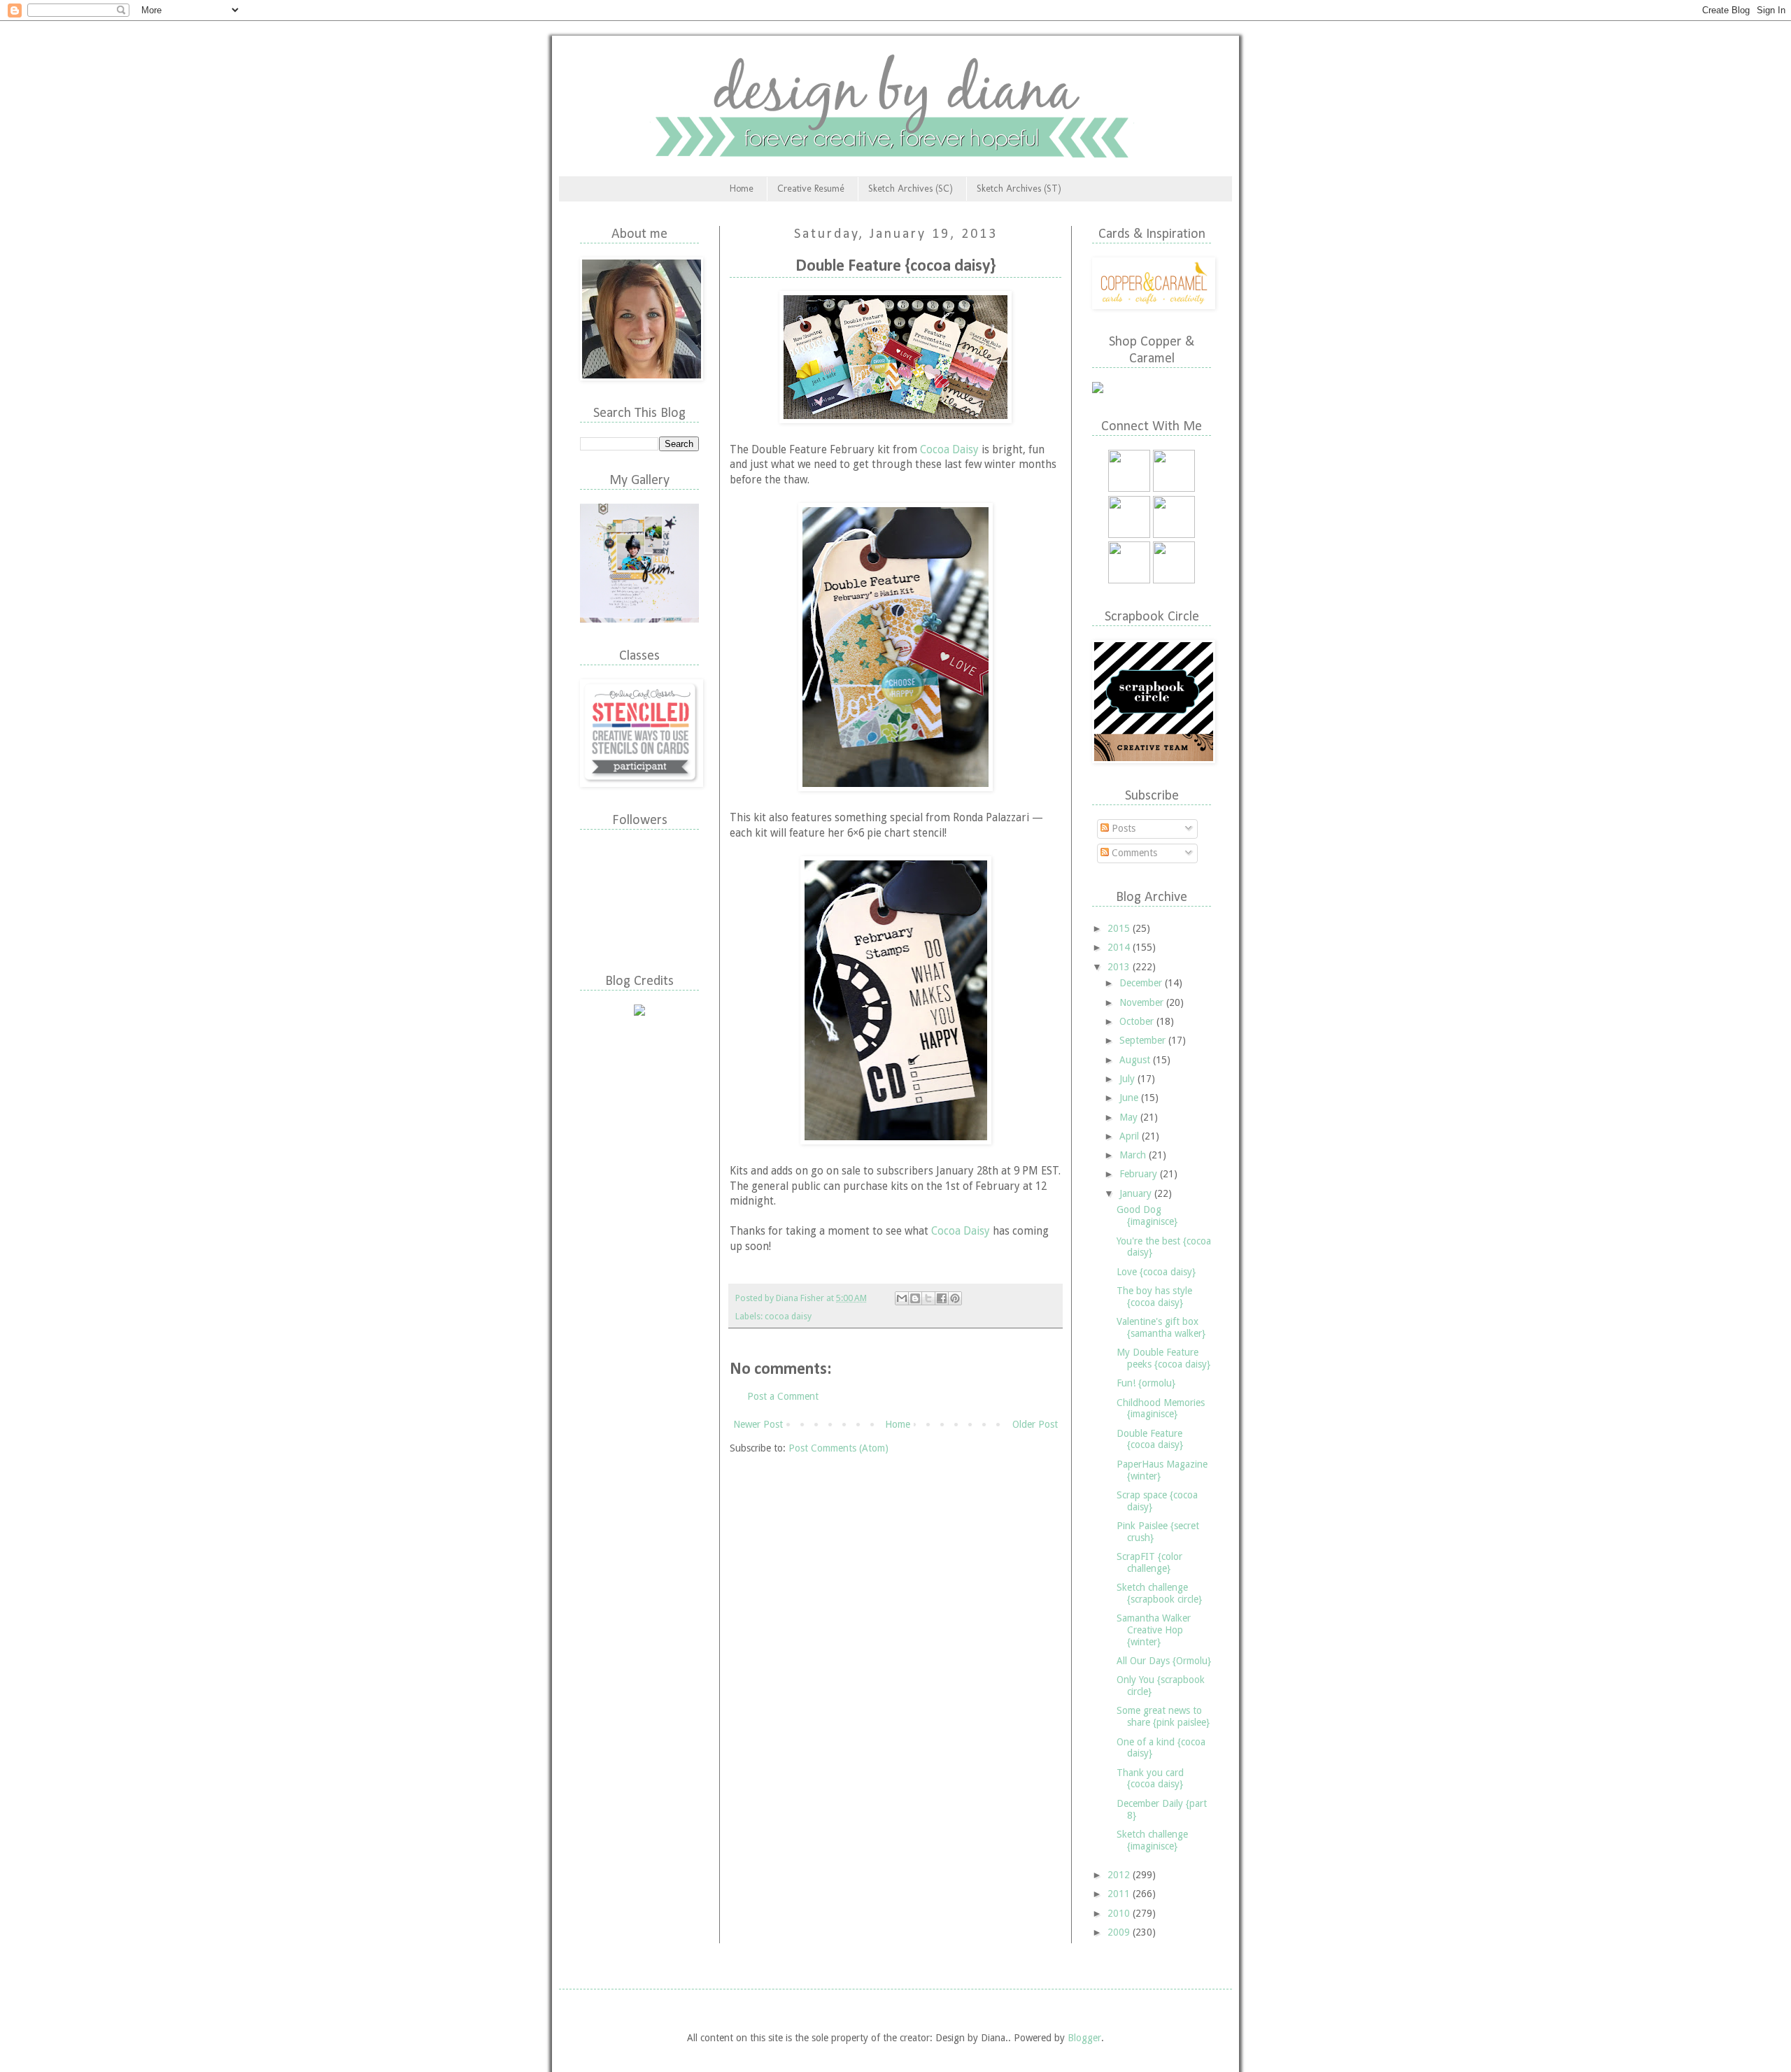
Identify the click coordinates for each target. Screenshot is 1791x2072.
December (1142, 983)
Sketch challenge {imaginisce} (1152, 1840)
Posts (1122, 828)
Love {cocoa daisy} (1156, 1272)
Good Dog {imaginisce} (1147, 1215)
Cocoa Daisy (949, 450)
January (1137, 1193)
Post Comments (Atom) (838, 1448)
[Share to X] (928, 1298)
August (1136, 1060)
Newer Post (758, 1424)
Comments (1133, 853)
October (1138, 1021)
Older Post (1035, 1424)
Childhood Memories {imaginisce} (1161, 1408)
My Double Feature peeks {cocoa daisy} (1163, 1358)
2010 (1120, 1913)
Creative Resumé (811, 189)
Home (742, 189)
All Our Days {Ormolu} (1164, 1661)
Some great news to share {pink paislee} (1163, 1716)
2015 (1120, 928)
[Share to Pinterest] (955, 1298)
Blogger (1084, 2038)
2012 (1120, 1875)
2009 (1120, 1932)
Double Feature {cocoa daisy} (1150, 1439)
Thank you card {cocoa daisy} (1150, 1779)
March (1134, 1155)
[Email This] (902, 1298)
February (1140, 1174)
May (1130, 1117)
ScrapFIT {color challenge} (1149, 1562)
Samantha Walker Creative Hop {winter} (1154, 1630)
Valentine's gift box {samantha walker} (1161, 1327)
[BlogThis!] (915, 1298)
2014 (1120, 947)
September (1144, 1040)
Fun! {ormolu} (1146, 1383)
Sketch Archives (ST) (1019, 189)
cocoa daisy (788, 1316)
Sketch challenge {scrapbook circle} (1159, 1593)
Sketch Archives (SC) (911, 189)
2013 (1120, 967)
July (1128, 1079)
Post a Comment (783, 1396)
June (1130, 1098)
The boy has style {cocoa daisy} (1154, 1297)
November (1143, 1002)
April (1131, 1136)
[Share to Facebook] (942, 1298)
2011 (1120, 1894)
